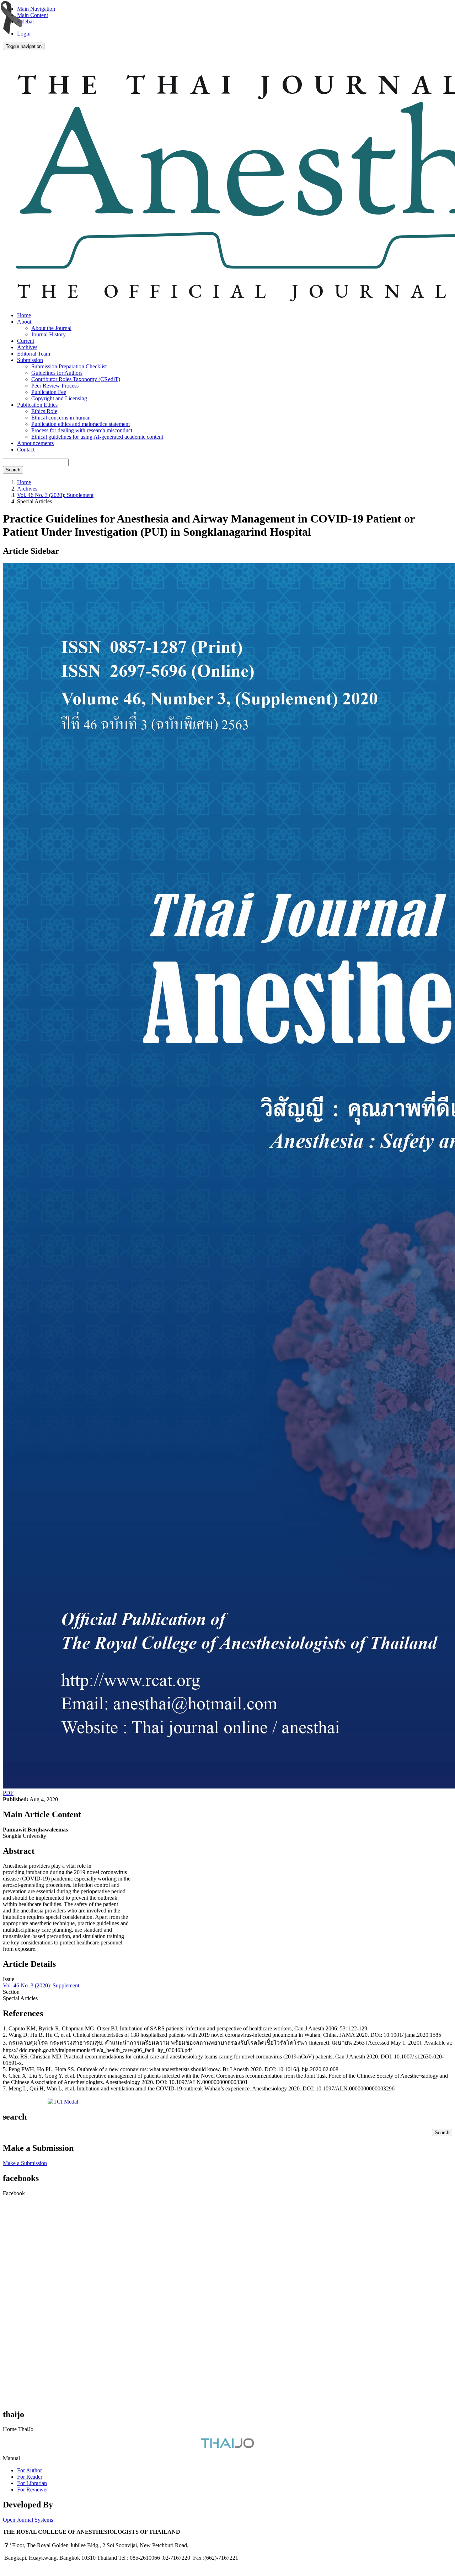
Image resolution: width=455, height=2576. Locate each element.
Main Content (33, 15)
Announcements (35, 443)
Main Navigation (36, 9)
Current (26, 341)
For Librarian (32, 2483)
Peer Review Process (55, 386)
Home (24, 315)
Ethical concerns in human (61, 418)
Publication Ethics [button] (37, 405)
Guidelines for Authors (57, 373)
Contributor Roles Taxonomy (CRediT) (76, 379)
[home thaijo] (227, 2446)
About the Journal (51, 328)
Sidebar (26, 21)
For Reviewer (33, 2490)
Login (24, 34)
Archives (27, 347)
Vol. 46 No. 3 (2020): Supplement (55, 495)
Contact (26, 450)
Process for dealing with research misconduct (82, 430)
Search (13, 470)
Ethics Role (44, 411)
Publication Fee (49, 392)
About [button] (24, 322)
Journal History (49, 334)
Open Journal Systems (28, 2520)
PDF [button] (8, 1793)
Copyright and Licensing (59, 398)
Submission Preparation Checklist (69, 366)
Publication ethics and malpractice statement (81, 424)
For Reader (30, 2477)
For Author (30, 2470)
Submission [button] (30, 360)
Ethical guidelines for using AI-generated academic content (97, 437)
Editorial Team (34, 354)
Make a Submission (25, 2163)
